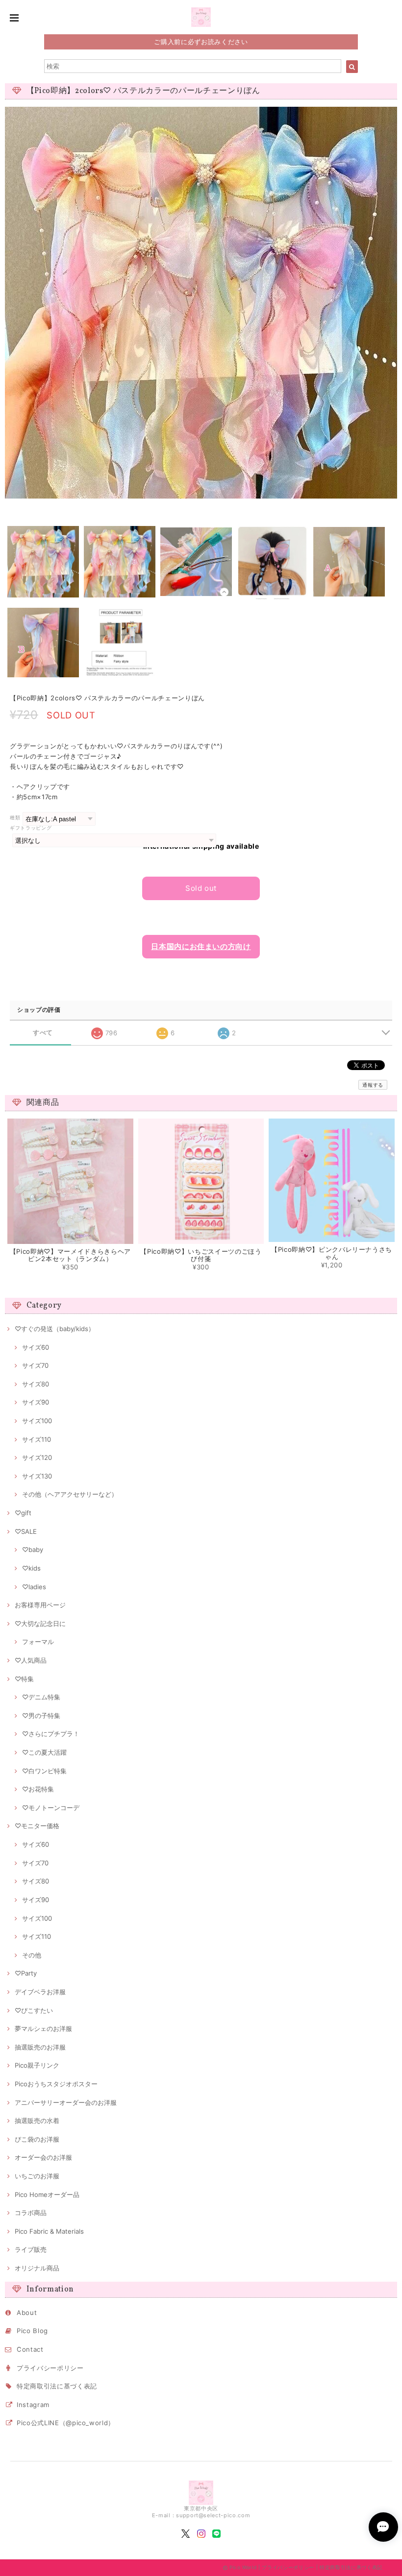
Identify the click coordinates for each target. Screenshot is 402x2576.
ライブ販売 (31, 2249)
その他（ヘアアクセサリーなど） (70, 1494)
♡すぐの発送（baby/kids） (55, 1329)
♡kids (31, 1568)
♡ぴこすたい (34, 2010)
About (27, 2313)
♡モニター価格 (37, 1826)
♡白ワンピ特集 (44, 1771)
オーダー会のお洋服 (43, 2157)
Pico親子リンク (37, 2065)
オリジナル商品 (37, 2268)
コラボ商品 (31, 2213)
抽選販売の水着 (37, 2121)
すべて (43, 1033)
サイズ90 (36, 1402)
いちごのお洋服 (37, 2176)
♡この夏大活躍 (44, 1752)
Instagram (33, 2405)
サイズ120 (37, 1457)
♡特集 (24, 1679)
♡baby (33, 1550)
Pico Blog (32, 2331)
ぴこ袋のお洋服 (37, 2139)
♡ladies (34, 1587)
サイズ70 (35, 1365)
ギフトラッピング (31, 828)
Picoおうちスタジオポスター (56, 2084)
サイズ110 (37, 1439)
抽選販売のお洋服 (40, 2047)
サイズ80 (36, 1384)
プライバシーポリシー (50, 2368)
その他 (32, 1955)
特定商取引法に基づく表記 (57, 2386)
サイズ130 (37, 1476)
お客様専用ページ (40, 1605)
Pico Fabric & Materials (49, 2231)
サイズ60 (36, 1347)
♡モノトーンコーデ (51, 1808)
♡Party (26, 1973)
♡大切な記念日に (40, 1623)
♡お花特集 (38, 1789)
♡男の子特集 (41, 1716)
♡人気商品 (31, 1660)
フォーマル (38, 1642)
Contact (30, 2349)
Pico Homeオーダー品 (47, 2194)
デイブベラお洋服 (40, 1992)
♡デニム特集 (41, 1697)
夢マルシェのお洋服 (43, 2028)
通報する (373, 1085)
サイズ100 (37, 1421)
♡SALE (26, 1531)
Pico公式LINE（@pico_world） (66, 2423)
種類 (15, 818)
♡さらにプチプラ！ (51, 1734)
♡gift (23, 1513)
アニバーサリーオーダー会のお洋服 (66, 2102)
